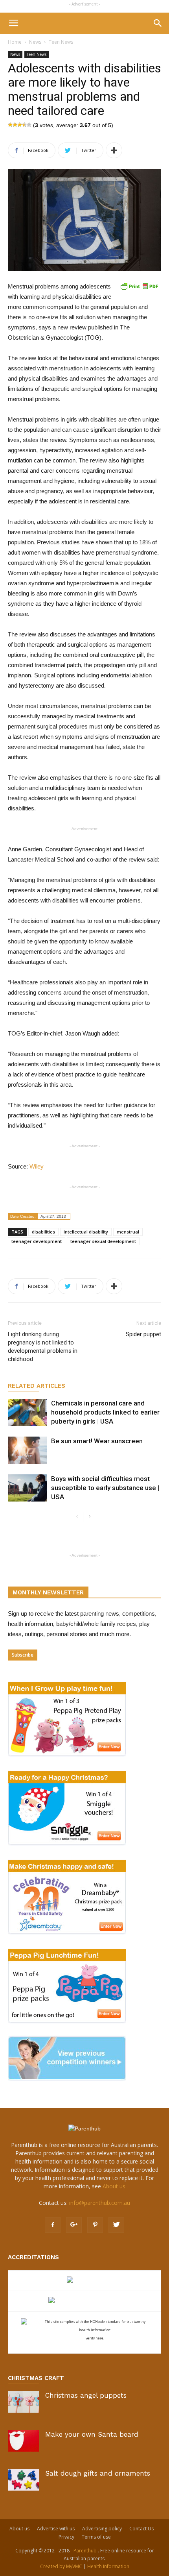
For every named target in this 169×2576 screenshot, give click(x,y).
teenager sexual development (103, 1241)
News (35, 42)
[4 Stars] (24, 125)
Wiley (37, 1166)
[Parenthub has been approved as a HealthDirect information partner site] (85, 2281)
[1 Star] (10, 125)
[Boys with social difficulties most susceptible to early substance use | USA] (28, 1488)
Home (15, 42)
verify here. (95, 2338)
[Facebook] (53, 2225)
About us (114, 2186)
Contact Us (141, 2529)
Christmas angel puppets (86, 2395)
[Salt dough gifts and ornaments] (24, 2480)
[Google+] (74, 2225)
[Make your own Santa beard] (24, 2441)
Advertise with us (56, 2529)
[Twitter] (116, 2225)
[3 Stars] (20, 125)
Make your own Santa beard (92, 2434)
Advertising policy (102, 2529)
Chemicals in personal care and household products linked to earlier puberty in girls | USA (105, 1412)
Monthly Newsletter (48, 1592)
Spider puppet (143, 1334)
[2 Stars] (15, 125)
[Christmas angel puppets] (24, 2402)
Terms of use (96, 2537)
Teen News (61, 42)
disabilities (43, 1232)
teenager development (37, 1241)
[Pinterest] (95, 2225)
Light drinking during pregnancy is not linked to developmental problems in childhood (43, 1347)
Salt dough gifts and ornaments (98, 2473)
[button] (158, 23)
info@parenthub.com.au (100, 2203)
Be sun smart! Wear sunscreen (97, 1441)
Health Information (108, 2566)
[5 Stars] (29, 125)
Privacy (66, 2537)
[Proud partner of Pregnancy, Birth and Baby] (84, 2301)
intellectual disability (86, 1232)
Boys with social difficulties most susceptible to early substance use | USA (105, 1488)
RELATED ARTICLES (37, 1386)
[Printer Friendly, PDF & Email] (139, 286)
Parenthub (86, 2551)
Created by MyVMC (61, 2566)
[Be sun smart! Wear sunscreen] (28, 1450)
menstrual (128, 1232)
